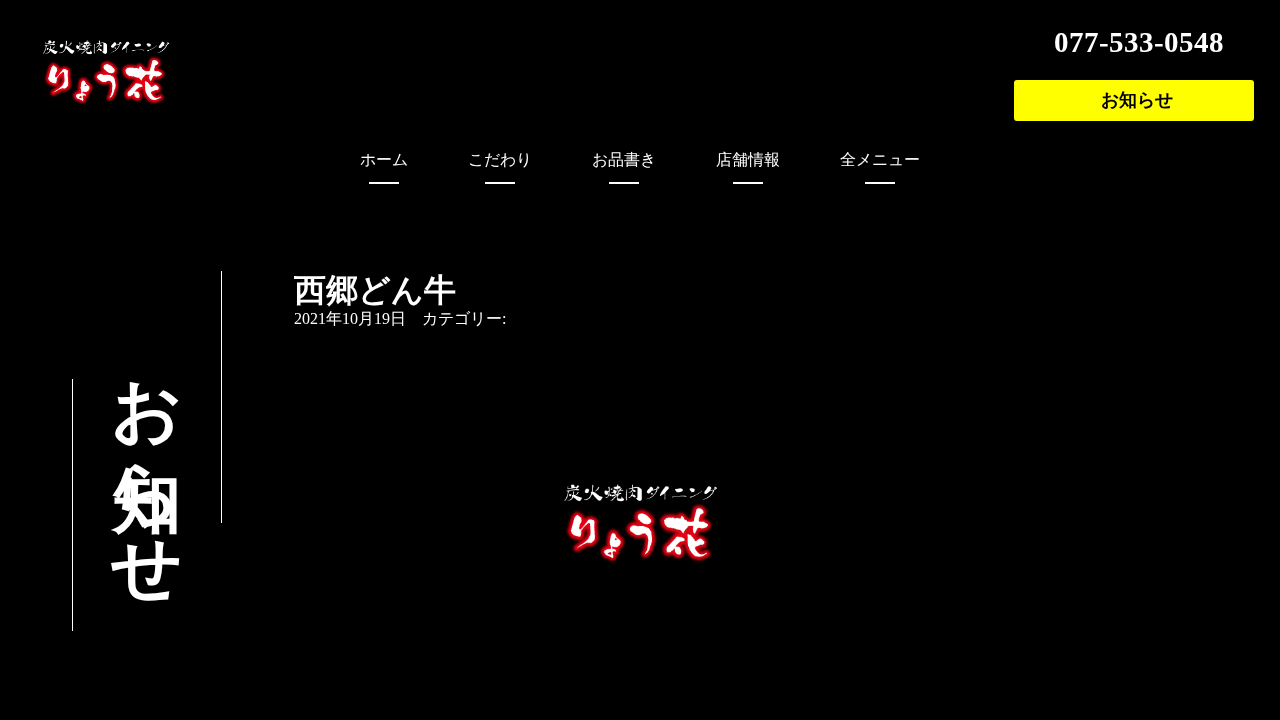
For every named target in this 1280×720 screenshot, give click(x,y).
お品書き (624, 159)
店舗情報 (748, 159)
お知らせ (1137, 100)
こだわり (500, 159)
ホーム (384, 159)
